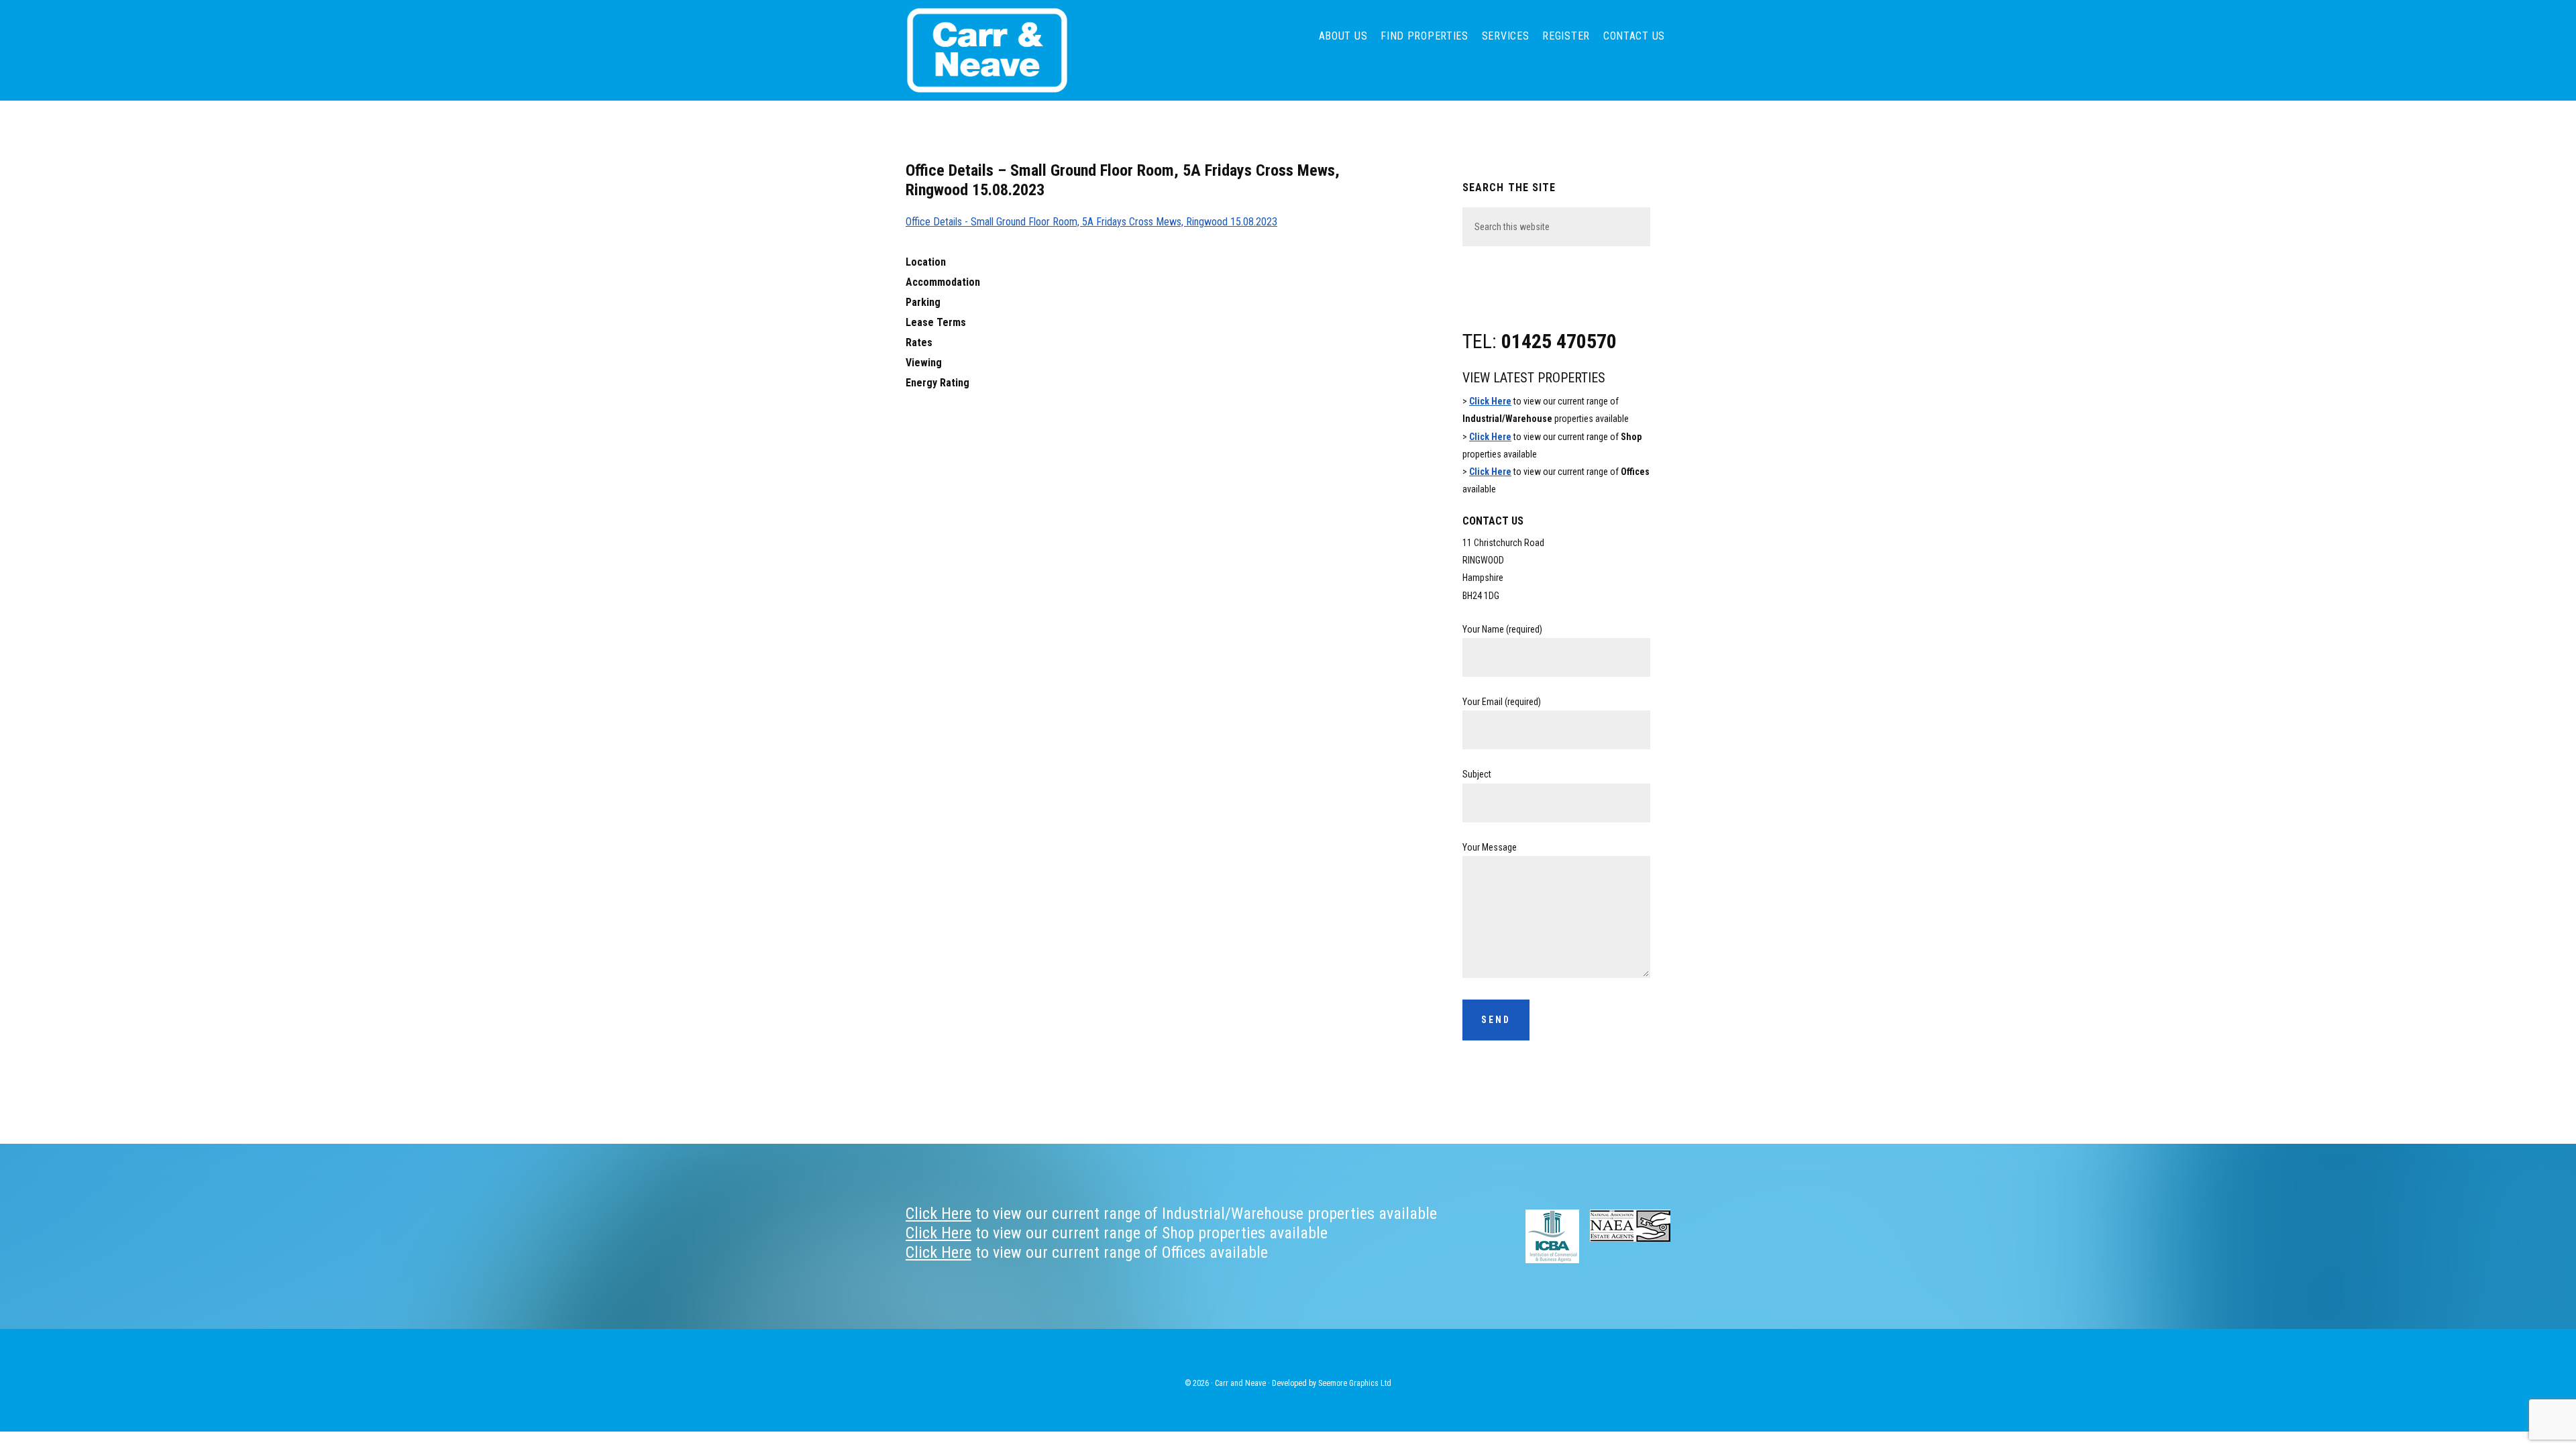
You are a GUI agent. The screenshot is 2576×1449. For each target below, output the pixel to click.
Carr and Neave (1006, 50)
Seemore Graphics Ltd (1355, 1383)
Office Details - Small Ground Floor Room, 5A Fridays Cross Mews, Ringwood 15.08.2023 (1091, 222)
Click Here (1490, 401)
